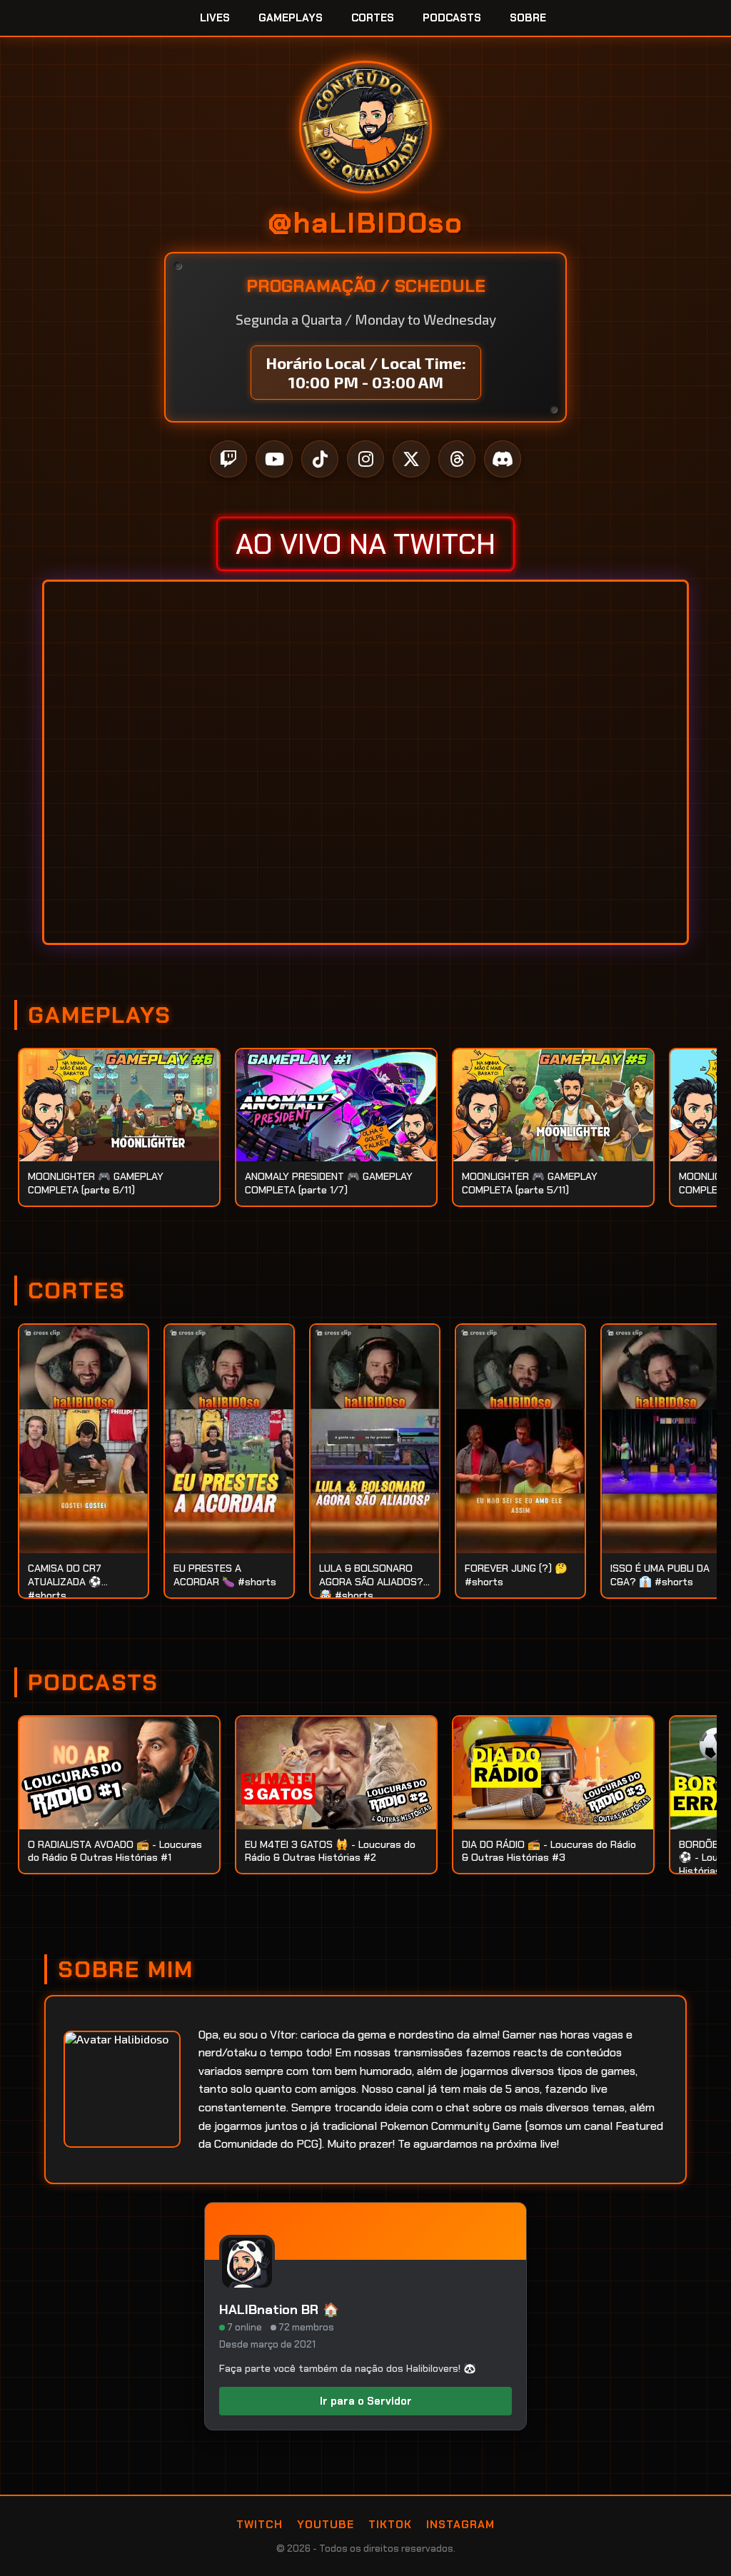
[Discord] (503, 459)
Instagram (460, 2525)
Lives (215, 18)
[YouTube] (274, 459)
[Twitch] (228, 459)
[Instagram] (365, 459)
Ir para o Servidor (366, 2401)
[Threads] (457, 459)
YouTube (326, 2525)
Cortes (373, 18)
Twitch (259, 2525)
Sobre (528, 18)
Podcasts (452, 18)
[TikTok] (320, 459)
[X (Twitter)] (411, 459)
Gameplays (291, 18)
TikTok (390, 2525)
